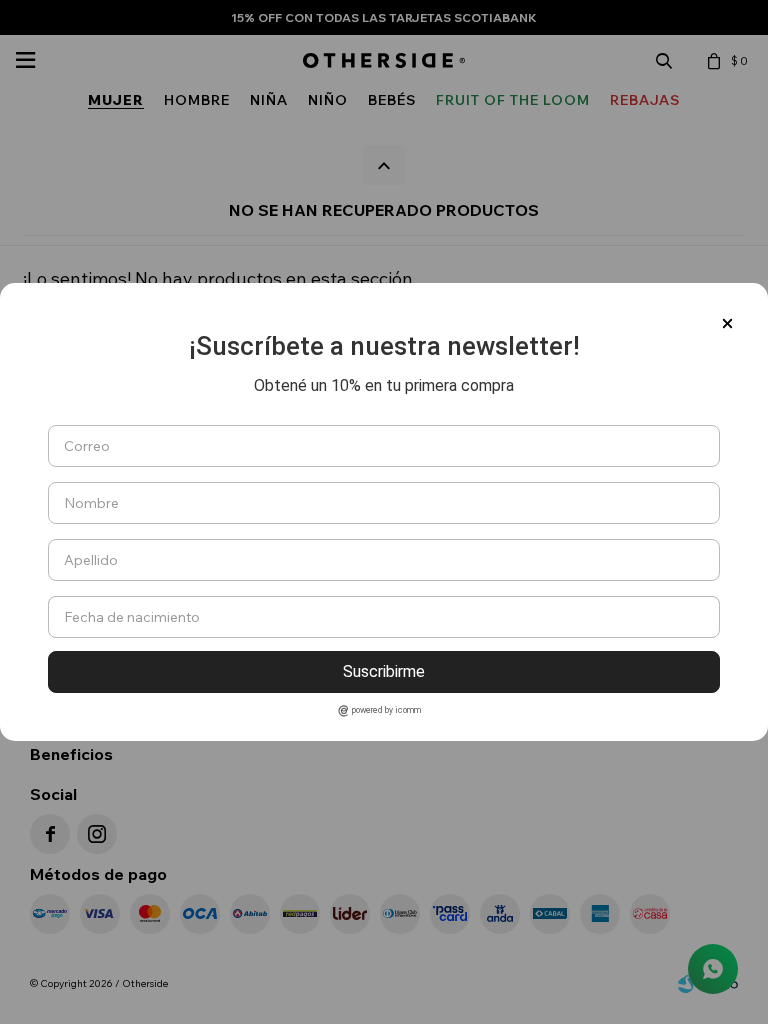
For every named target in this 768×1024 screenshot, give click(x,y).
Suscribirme (384, 671)
